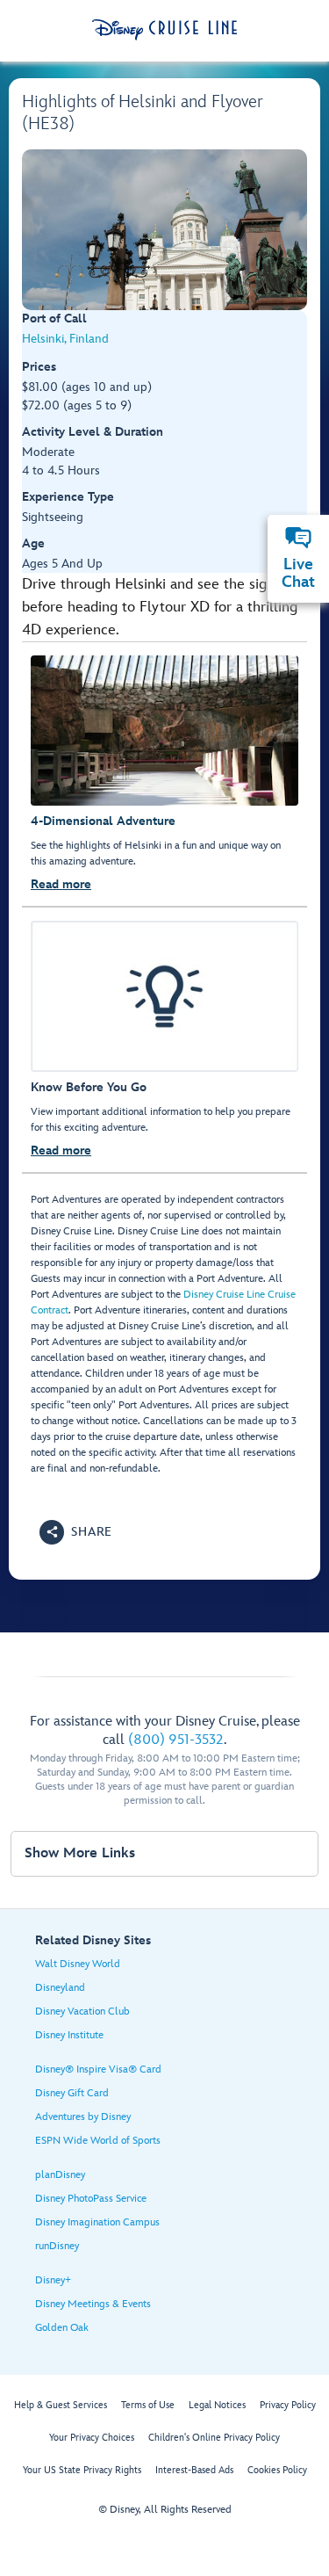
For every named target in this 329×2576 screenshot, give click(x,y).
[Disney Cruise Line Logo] (164, 30)
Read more (61, 884)
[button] (76, 1532)
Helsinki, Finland (65, 339)
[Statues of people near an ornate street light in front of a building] (164, 230)
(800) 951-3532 (176, 1740)
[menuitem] (298, 538)
